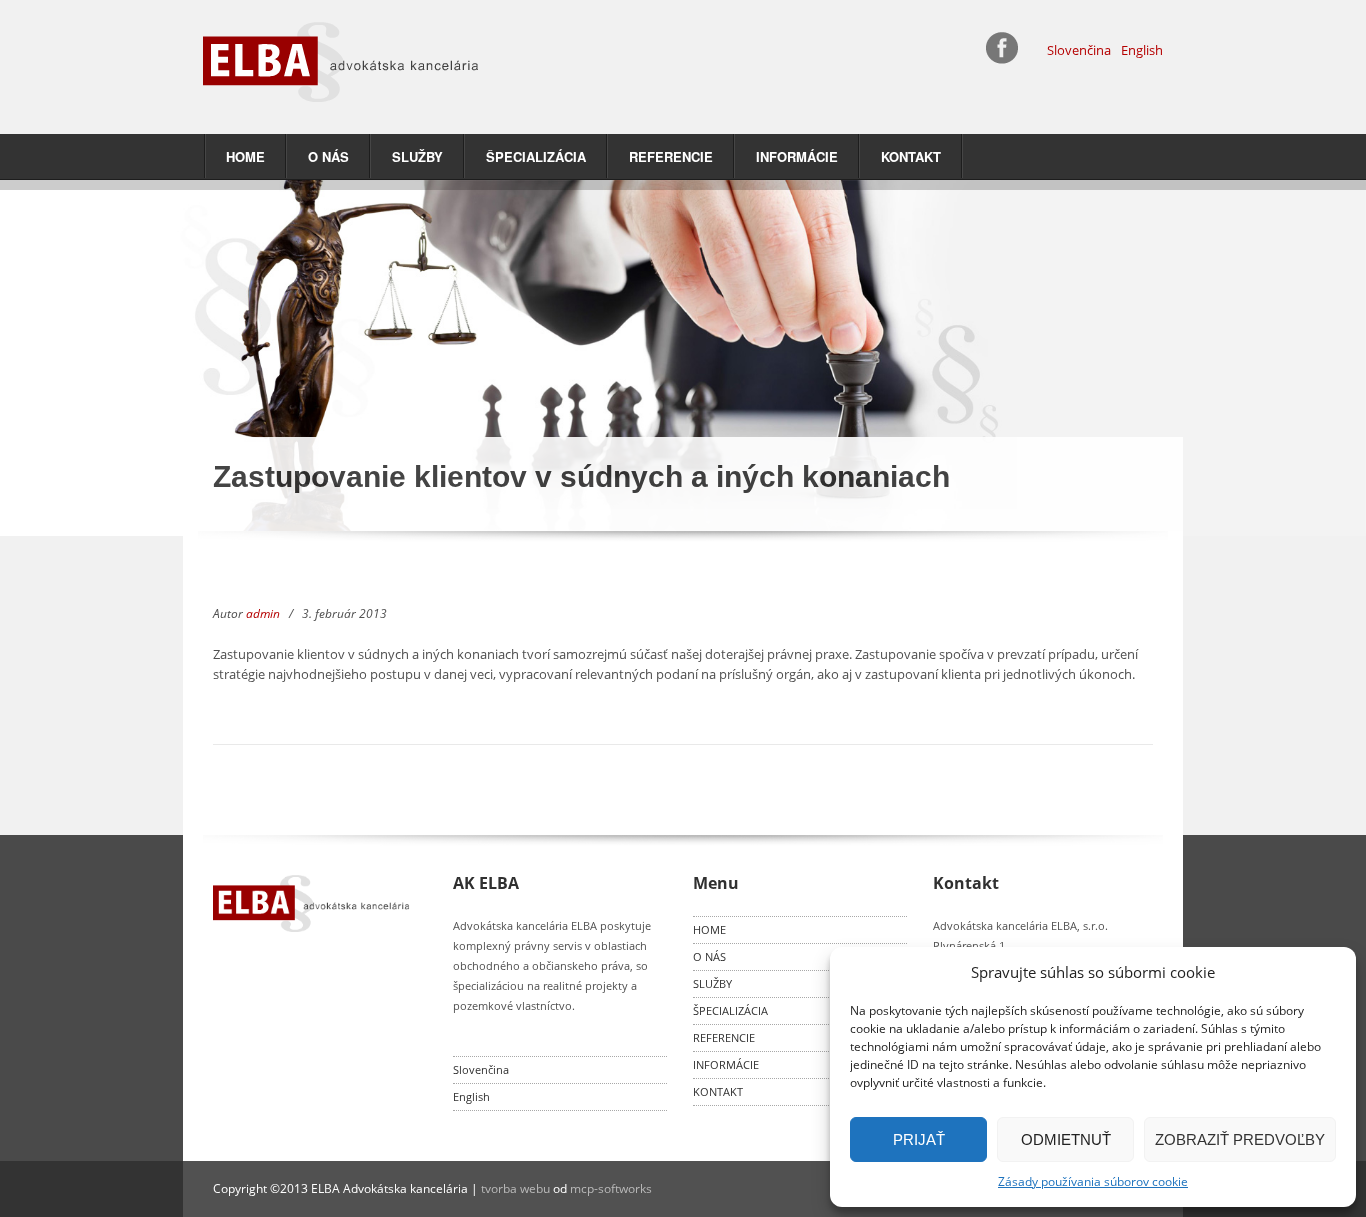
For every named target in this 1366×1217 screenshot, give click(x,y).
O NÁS (328, 156)
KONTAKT (911, 156)
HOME (245, 156)
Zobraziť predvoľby (1240, 1139)
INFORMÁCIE (797, 156)
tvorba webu (515, 1188)
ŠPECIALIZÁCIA (536, 156)
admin (263, 613)
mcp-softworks (611, 1188)
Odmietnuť (1066, 1139)
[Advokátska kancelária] (433, 62)
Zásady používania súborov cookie (1093, 1181)
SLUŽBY (417, 156)
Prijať (919, 1139)
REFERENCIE (671, 156)
